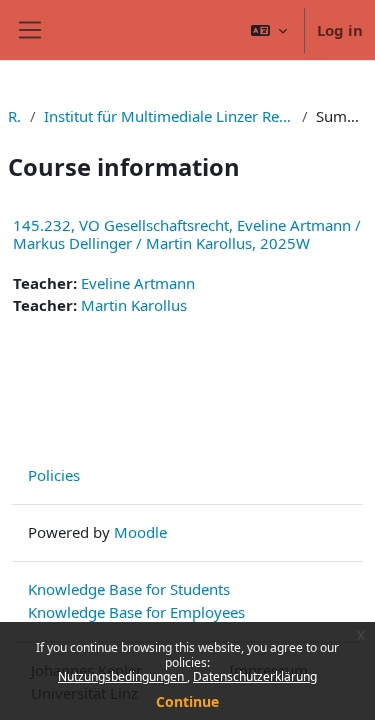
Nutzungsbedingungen (122, 676)
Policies (54, 475)
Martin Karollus (134, 305)
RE (15, 116)
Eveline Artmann (138, 283)
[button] (269, 30)
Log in (340, 30)
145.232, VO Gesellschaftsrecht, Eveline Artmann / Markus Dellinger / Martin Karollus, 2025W (187, 234)
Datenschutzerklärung (255, 676)
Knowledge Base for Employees (136, 612)
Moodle (140, 532)
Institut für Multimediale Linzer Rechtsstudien (169, 116)
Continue (187, 701)
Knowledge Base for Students (129, 589)
